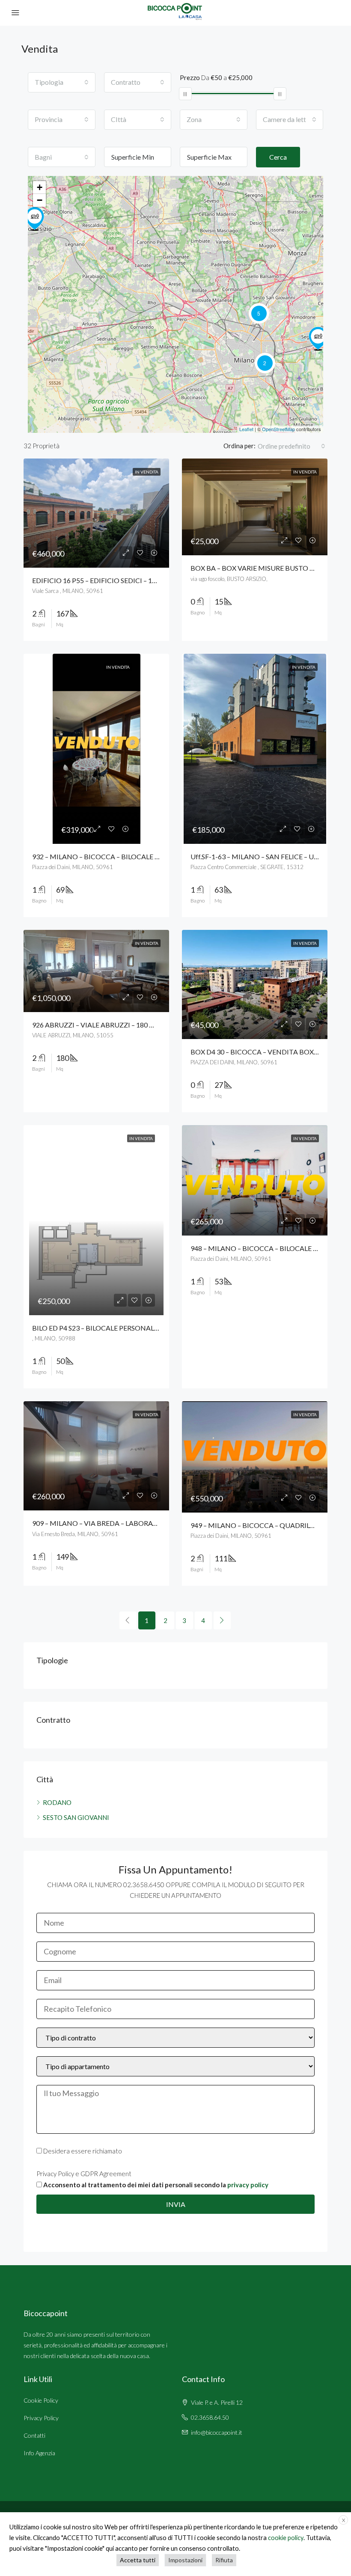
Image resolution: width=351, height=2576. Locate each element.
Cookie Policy (41, 2400)
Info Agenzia (39, 2453)
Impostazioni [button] (185, 2560)
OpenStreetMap (278, 429)
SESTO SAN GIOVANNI (76, 1817)
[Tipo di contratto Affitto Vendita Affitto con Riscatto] (175, 2042)
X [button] (344, 2520)
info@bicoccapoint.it (217, 2432)
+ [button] (40, 187)
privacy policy (248, 2185)
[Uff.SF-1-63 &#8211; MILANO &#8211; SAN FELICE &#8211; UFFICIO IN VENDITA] (318, 339)
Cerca (278, 157)
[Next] (222, 1620)
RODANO (57, 1802)
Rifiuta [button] (224, 2560)
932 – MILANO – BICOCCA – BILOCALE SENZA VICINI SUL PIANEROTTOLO (149, 856)
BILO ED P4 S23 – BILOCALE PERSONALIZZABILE (108, 1328)
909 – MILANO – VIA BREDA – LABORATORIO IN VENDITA (123, 1523)
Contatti (34, 2435)
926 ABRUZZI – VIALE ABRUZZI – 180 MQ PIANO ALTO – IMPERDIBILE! (143, 1025)
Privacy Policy (41, 2418)
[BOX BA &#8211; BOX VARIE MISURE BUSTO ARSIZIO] (35, 219)
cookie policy (286, 2538)
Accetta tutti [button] (138, 2560)
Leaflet (246, 429)
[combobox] (62, 82)
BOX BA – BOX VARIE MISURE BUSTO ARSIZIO (263, 568)
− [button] (40, 200)
